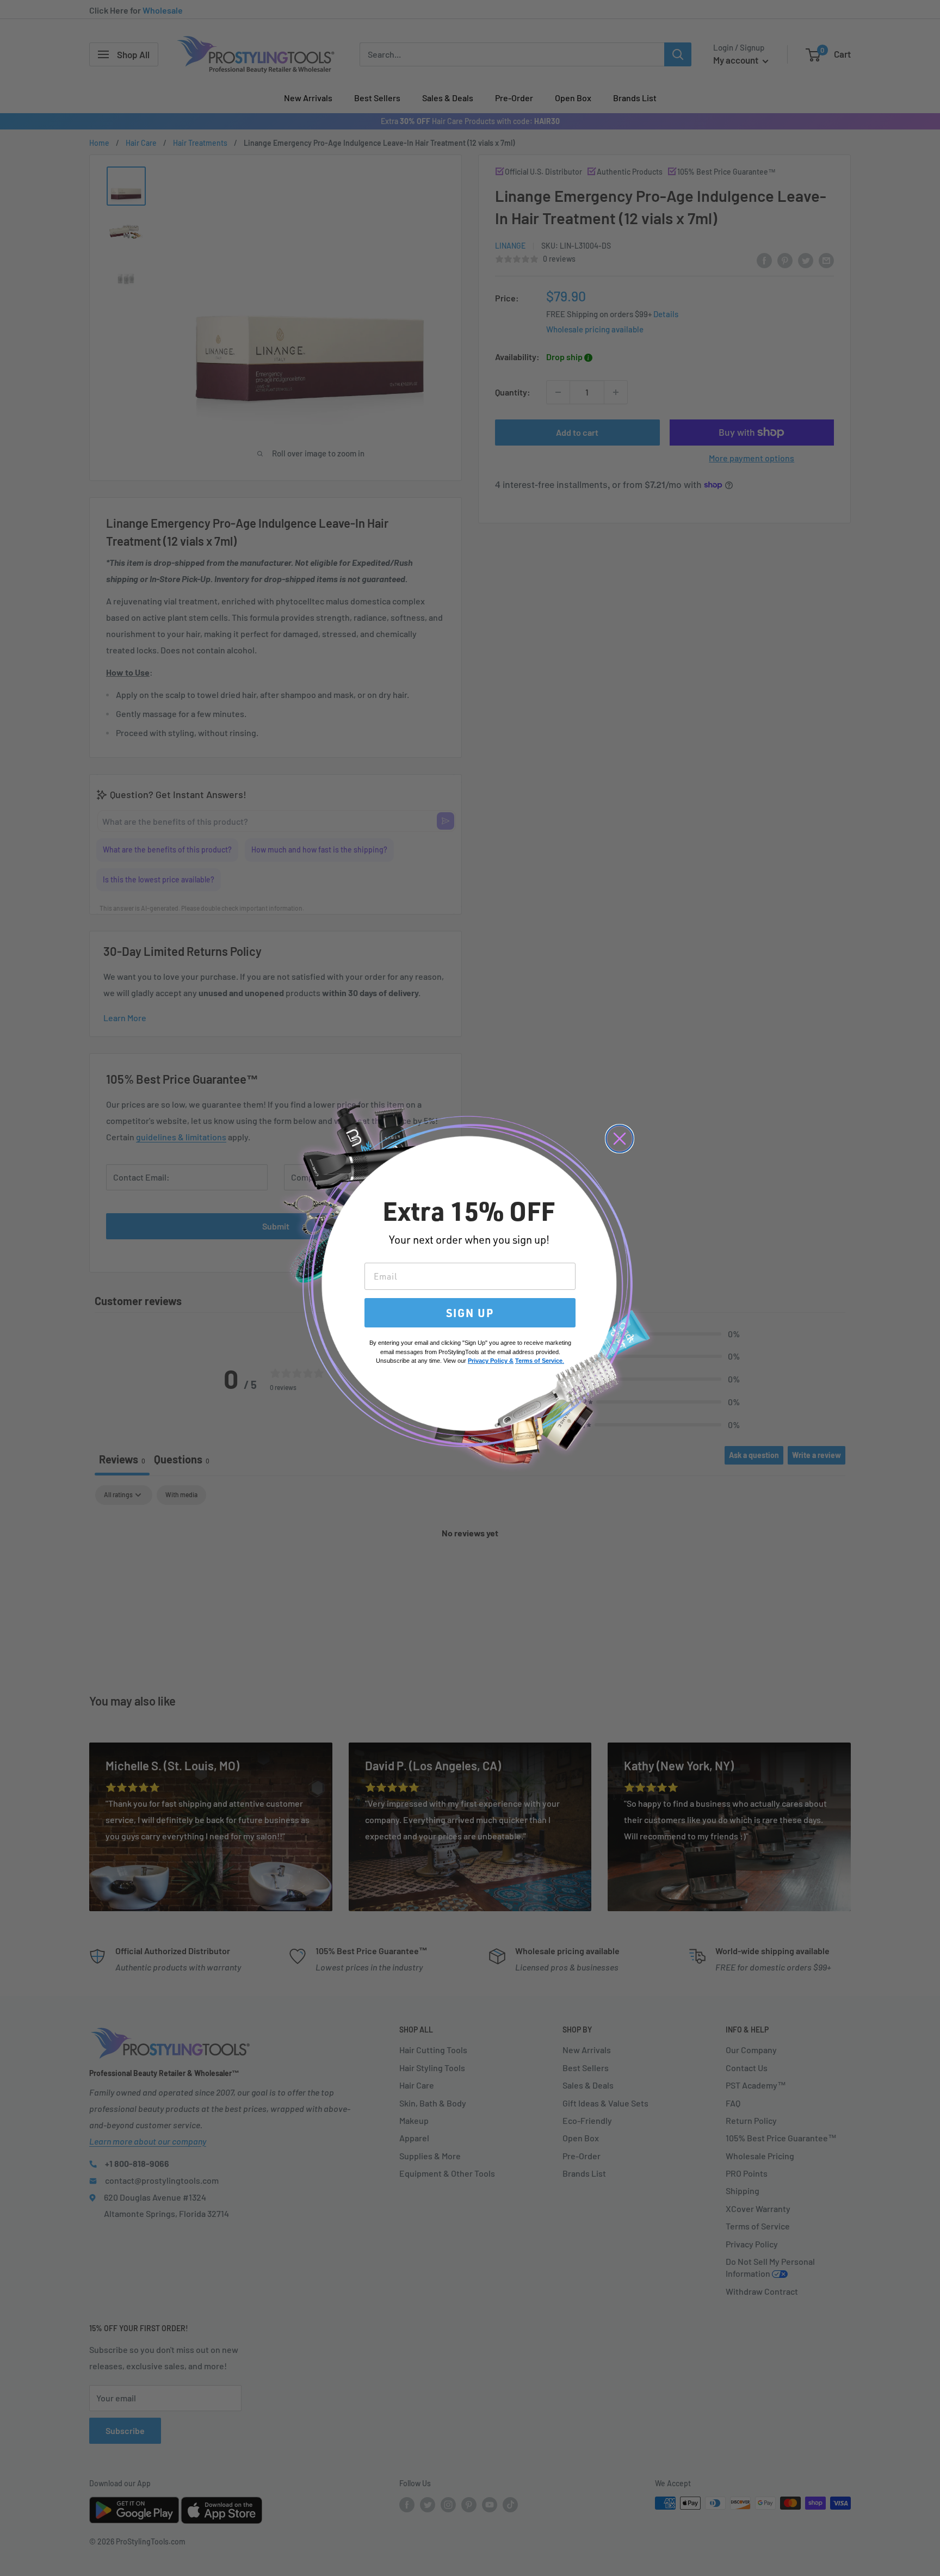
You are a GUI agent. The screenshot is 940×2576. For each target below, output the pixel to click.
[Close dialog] (620, 1139)
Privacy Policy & (491, 1361)
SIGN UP (470, 1313)
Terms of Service (539, 1361)
